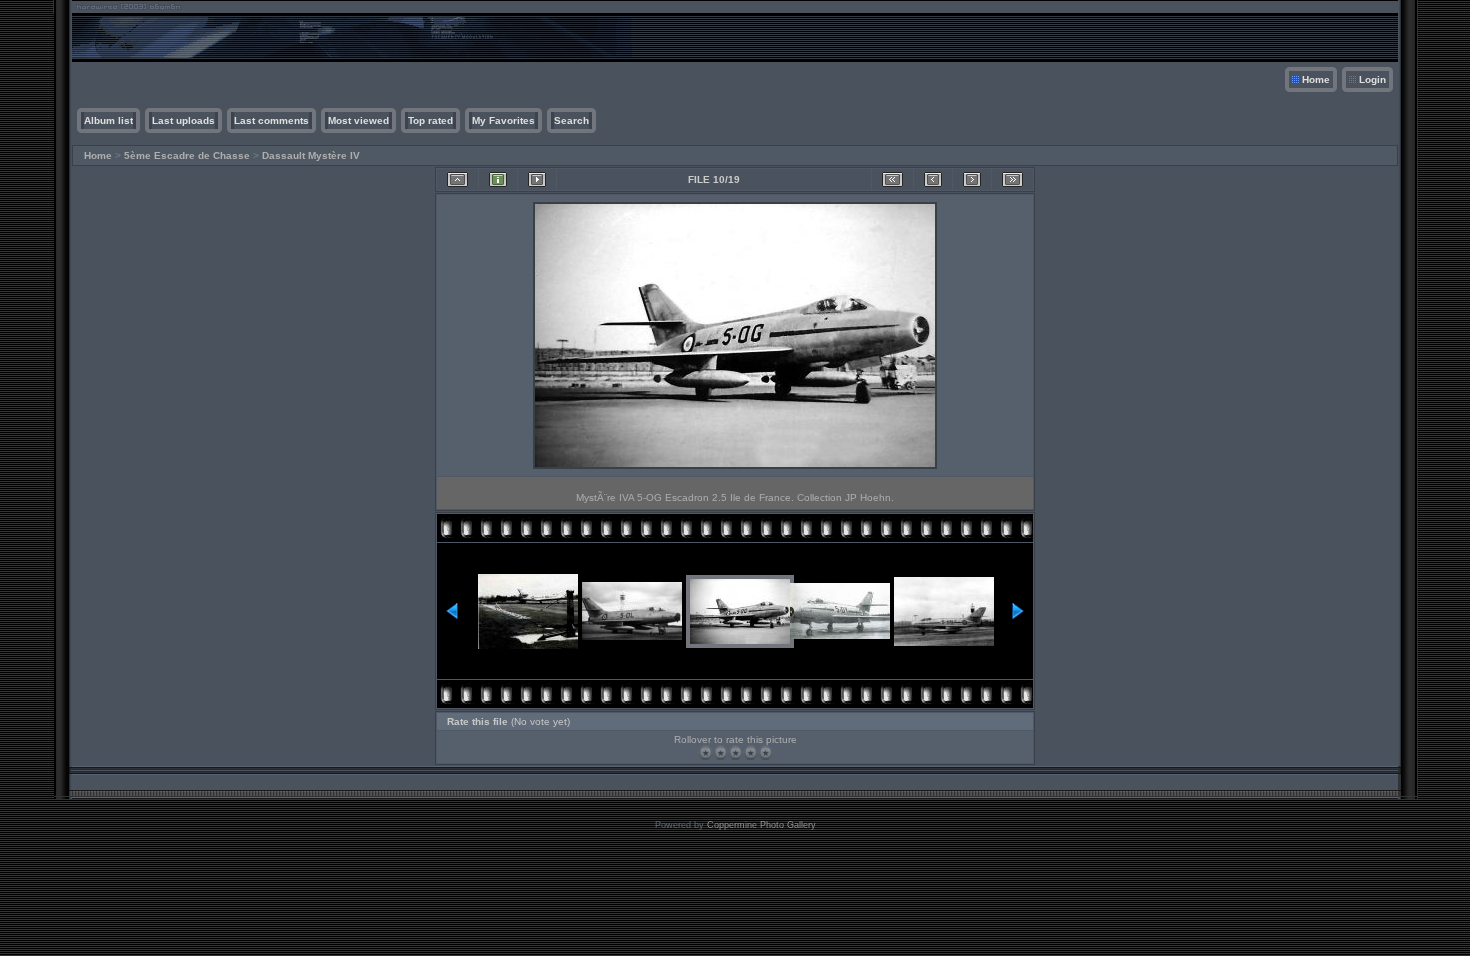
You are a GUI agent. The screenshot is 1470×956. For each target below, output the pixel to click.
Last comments (271, 120)
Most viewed (358, 120)
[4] (750, 752)
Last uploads (183, 120)
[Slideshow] (537, 179)
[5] (765, 752)
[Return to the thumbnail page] (457, 179)
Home (1316, 79)
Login (1372, 79)
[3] (735, 752)
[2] (720, 752)
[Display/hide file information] (498, 179)
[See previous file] (933, 179)
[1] (705, 752)
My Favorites (503, 120)
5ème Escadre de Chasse (187, 155)
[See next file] (972, 179)
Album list (108, 120)
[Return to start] (892, 179)
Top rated (430, 120)
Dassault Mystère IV (311, 155)
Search (571, 120)
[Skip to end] (1012, 179)
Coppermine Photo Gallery (761, 825)
